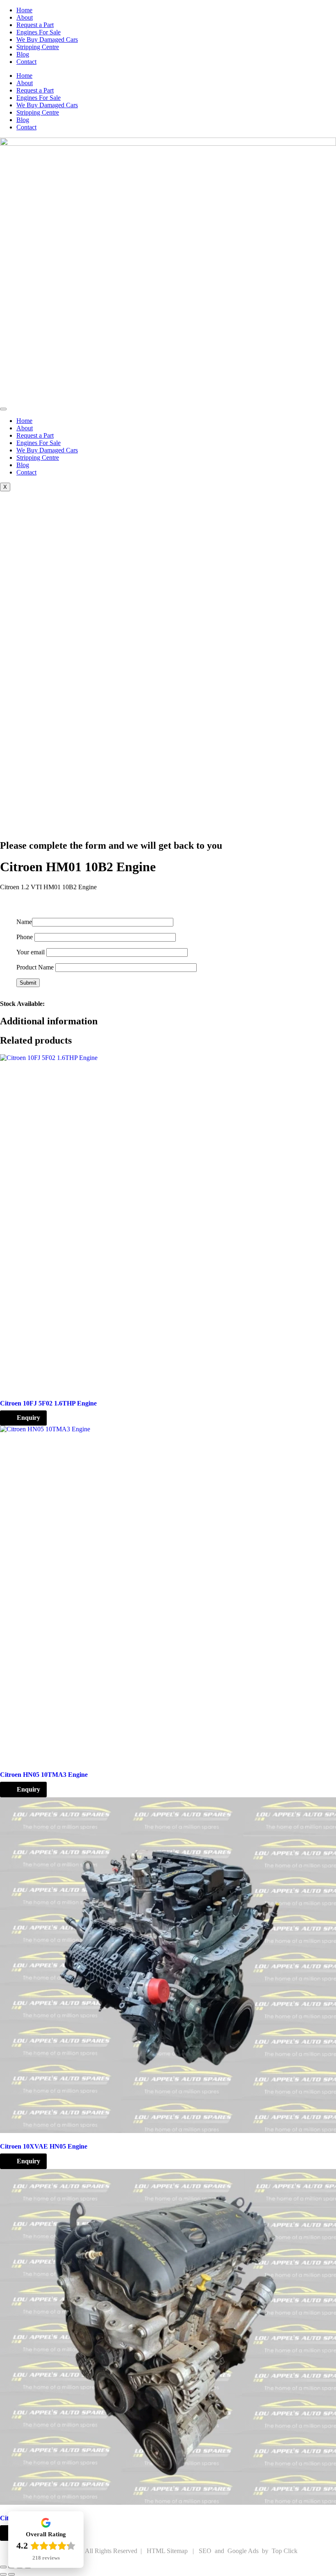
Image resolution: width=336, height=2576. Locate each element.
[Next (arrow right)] (11, 2574)
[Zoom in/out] (3, 2567)
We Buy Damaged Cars (47, 40)
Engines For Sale (39, 32)
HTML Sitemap (168, 2551)
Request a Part (35, 25)
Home (24, 10)
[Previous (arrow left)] (3, 2574)
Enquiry (28, 1418)
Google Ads (244, 2551)
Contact (26, 62)
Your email (31, 952)
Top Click (285, 2551)
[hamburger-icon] (3, 409)
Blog (23, 54)
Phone (25, 937)
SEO (206, 2551)
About (25, 17)
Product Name (36, 967)
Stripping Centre (38, 47)
